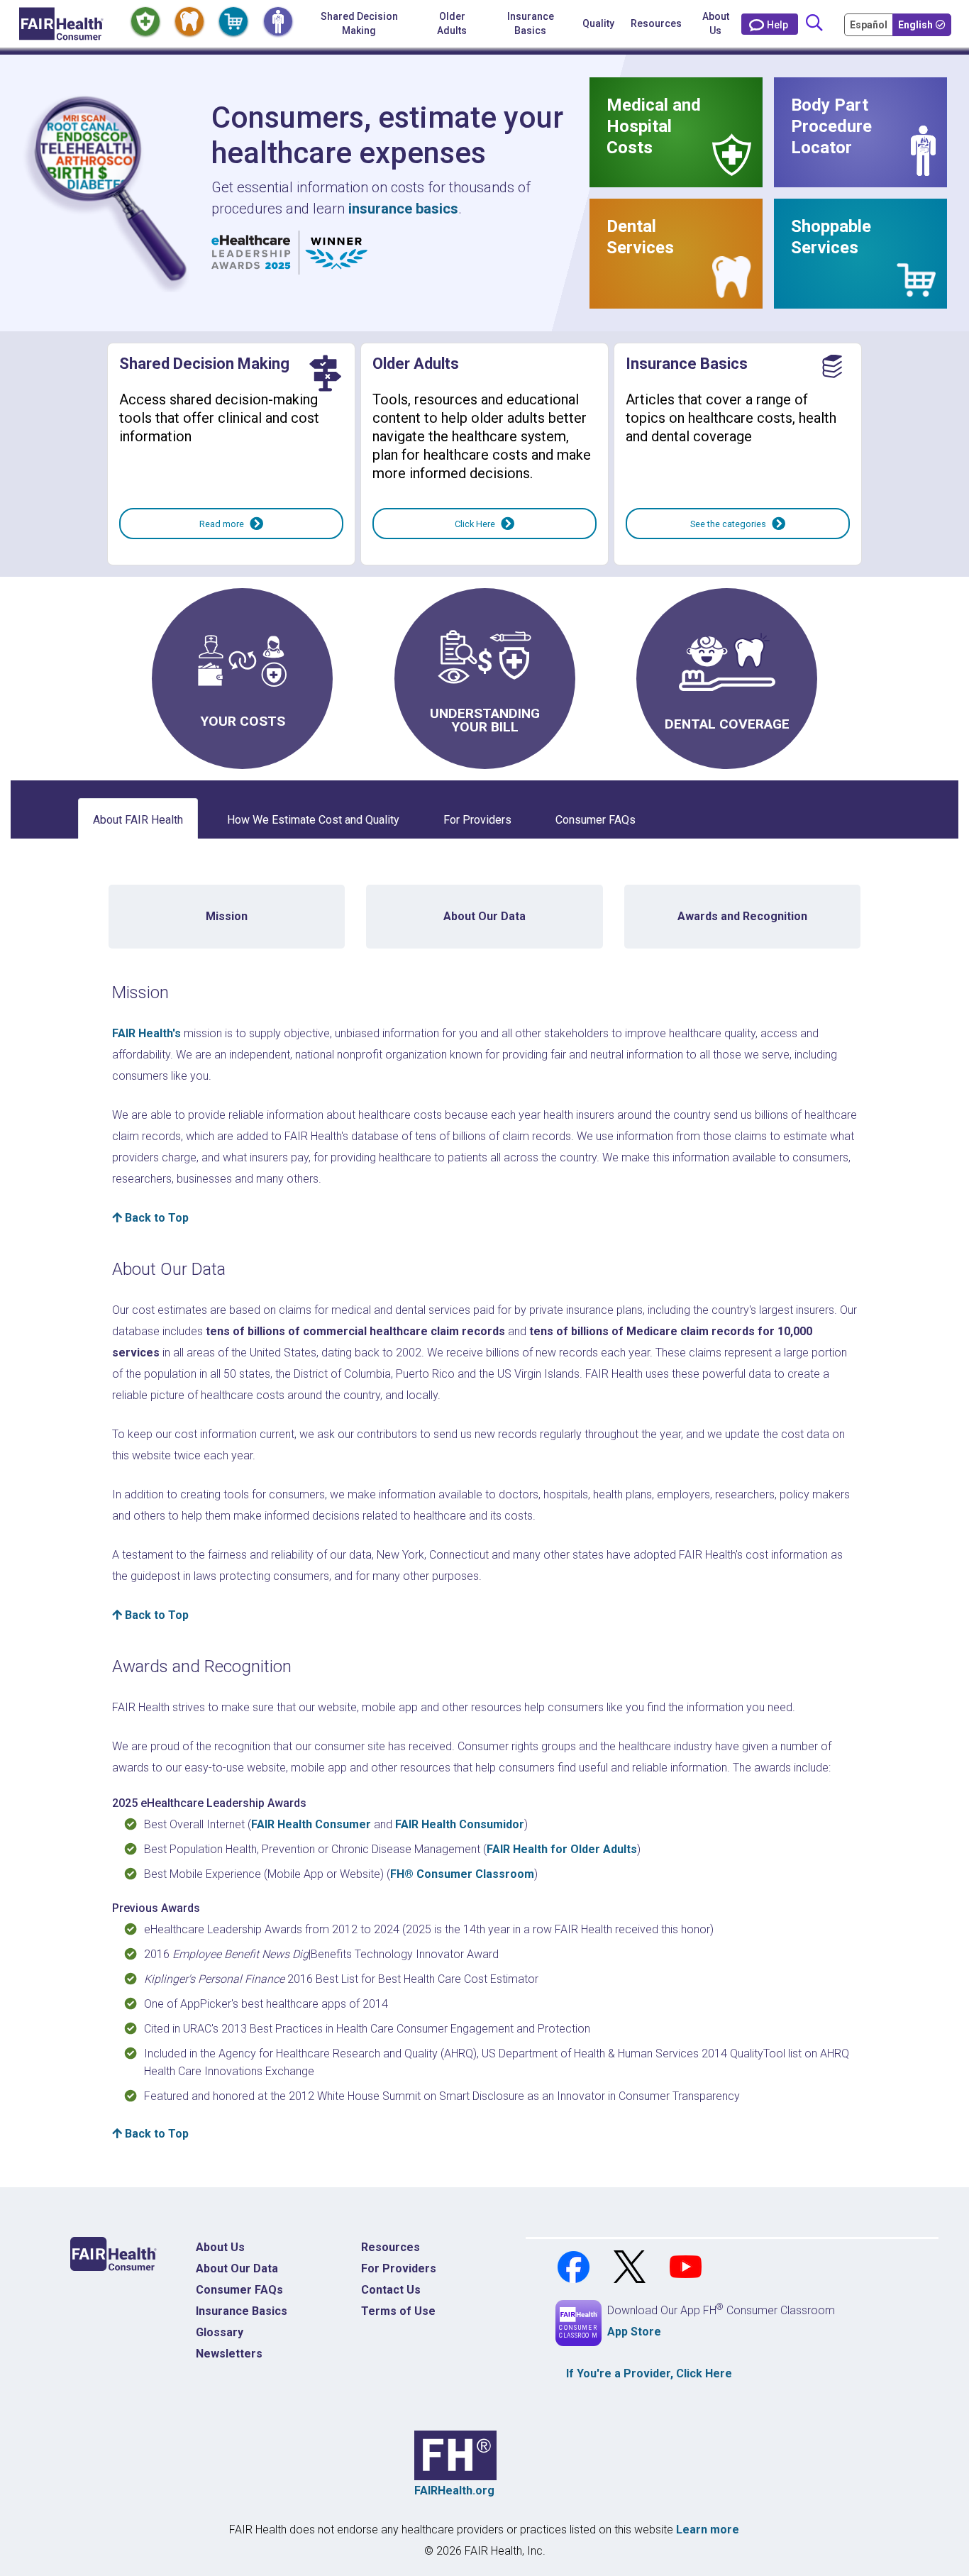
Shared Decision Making (359, 23)
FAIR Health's (146, 1033)
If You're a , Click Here (649, 2373)
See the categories (728, 524)
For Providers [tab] (477, 820)
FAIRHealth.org (454, 2491)
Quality (598, 23)
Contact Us (391, 2290)
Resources (391, 2247)
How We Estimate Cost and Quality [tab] (313, 820)
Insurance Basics (242, 2311)
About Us (716, 23)
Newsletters (229, 2354)
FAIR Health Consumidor (460, 1824)
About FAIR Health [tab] (138, 820)
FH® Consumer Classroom (462, 1874)
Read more (222, 524)
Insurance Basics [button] (531, 23)
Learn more (708, 2530)
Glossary (220, 2332)
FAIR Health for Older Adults (562, 1849)
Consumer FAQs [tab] (596, 820)
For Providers (399, 2268)
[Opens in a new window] (575, 2266)
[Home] (61, 24)
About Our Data (237, 2268)
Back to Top (155, 1218)
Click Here (475, 524)
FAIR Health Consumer (311, 1824)
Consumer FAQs (239, 2290)
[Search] (814, 24)
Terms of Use (398, 2311)
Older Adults (452, 23)
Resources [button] (656, 23)
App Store (634, 2332)
